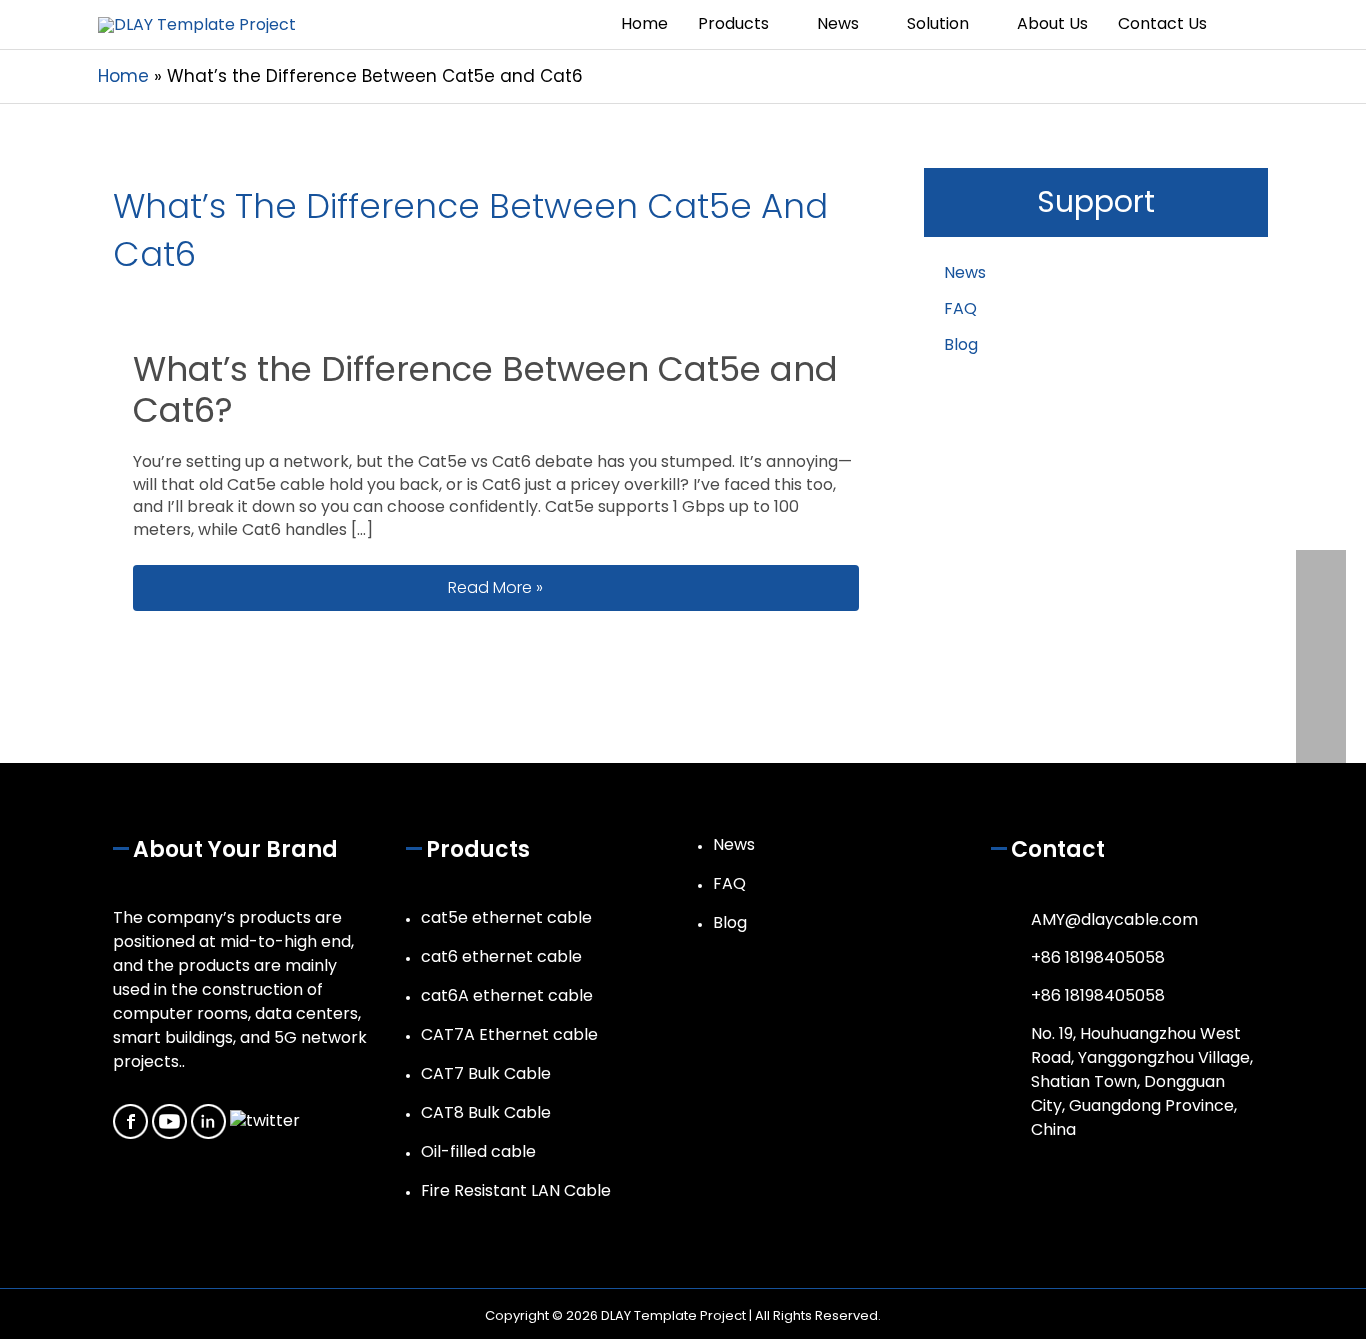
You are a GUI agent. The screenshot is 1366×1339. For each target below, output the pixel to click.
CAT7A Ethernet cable (509, 1034)
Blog (961, 344)
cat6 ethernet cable (501, 956)
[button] (1245, 24)
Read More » (637, 587)
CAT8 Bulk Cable (486, 1112)
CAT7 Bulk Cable (486, 1073)
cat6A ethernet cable (507, 995)
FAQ (960, 308)
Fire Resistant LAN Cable (516, 1190)
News (965, 272)
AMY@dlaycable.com (1114, 919)
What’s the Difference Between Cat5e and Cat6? (485, 390)
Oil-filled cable (478, 1151)
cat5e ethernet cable (506, 917)
